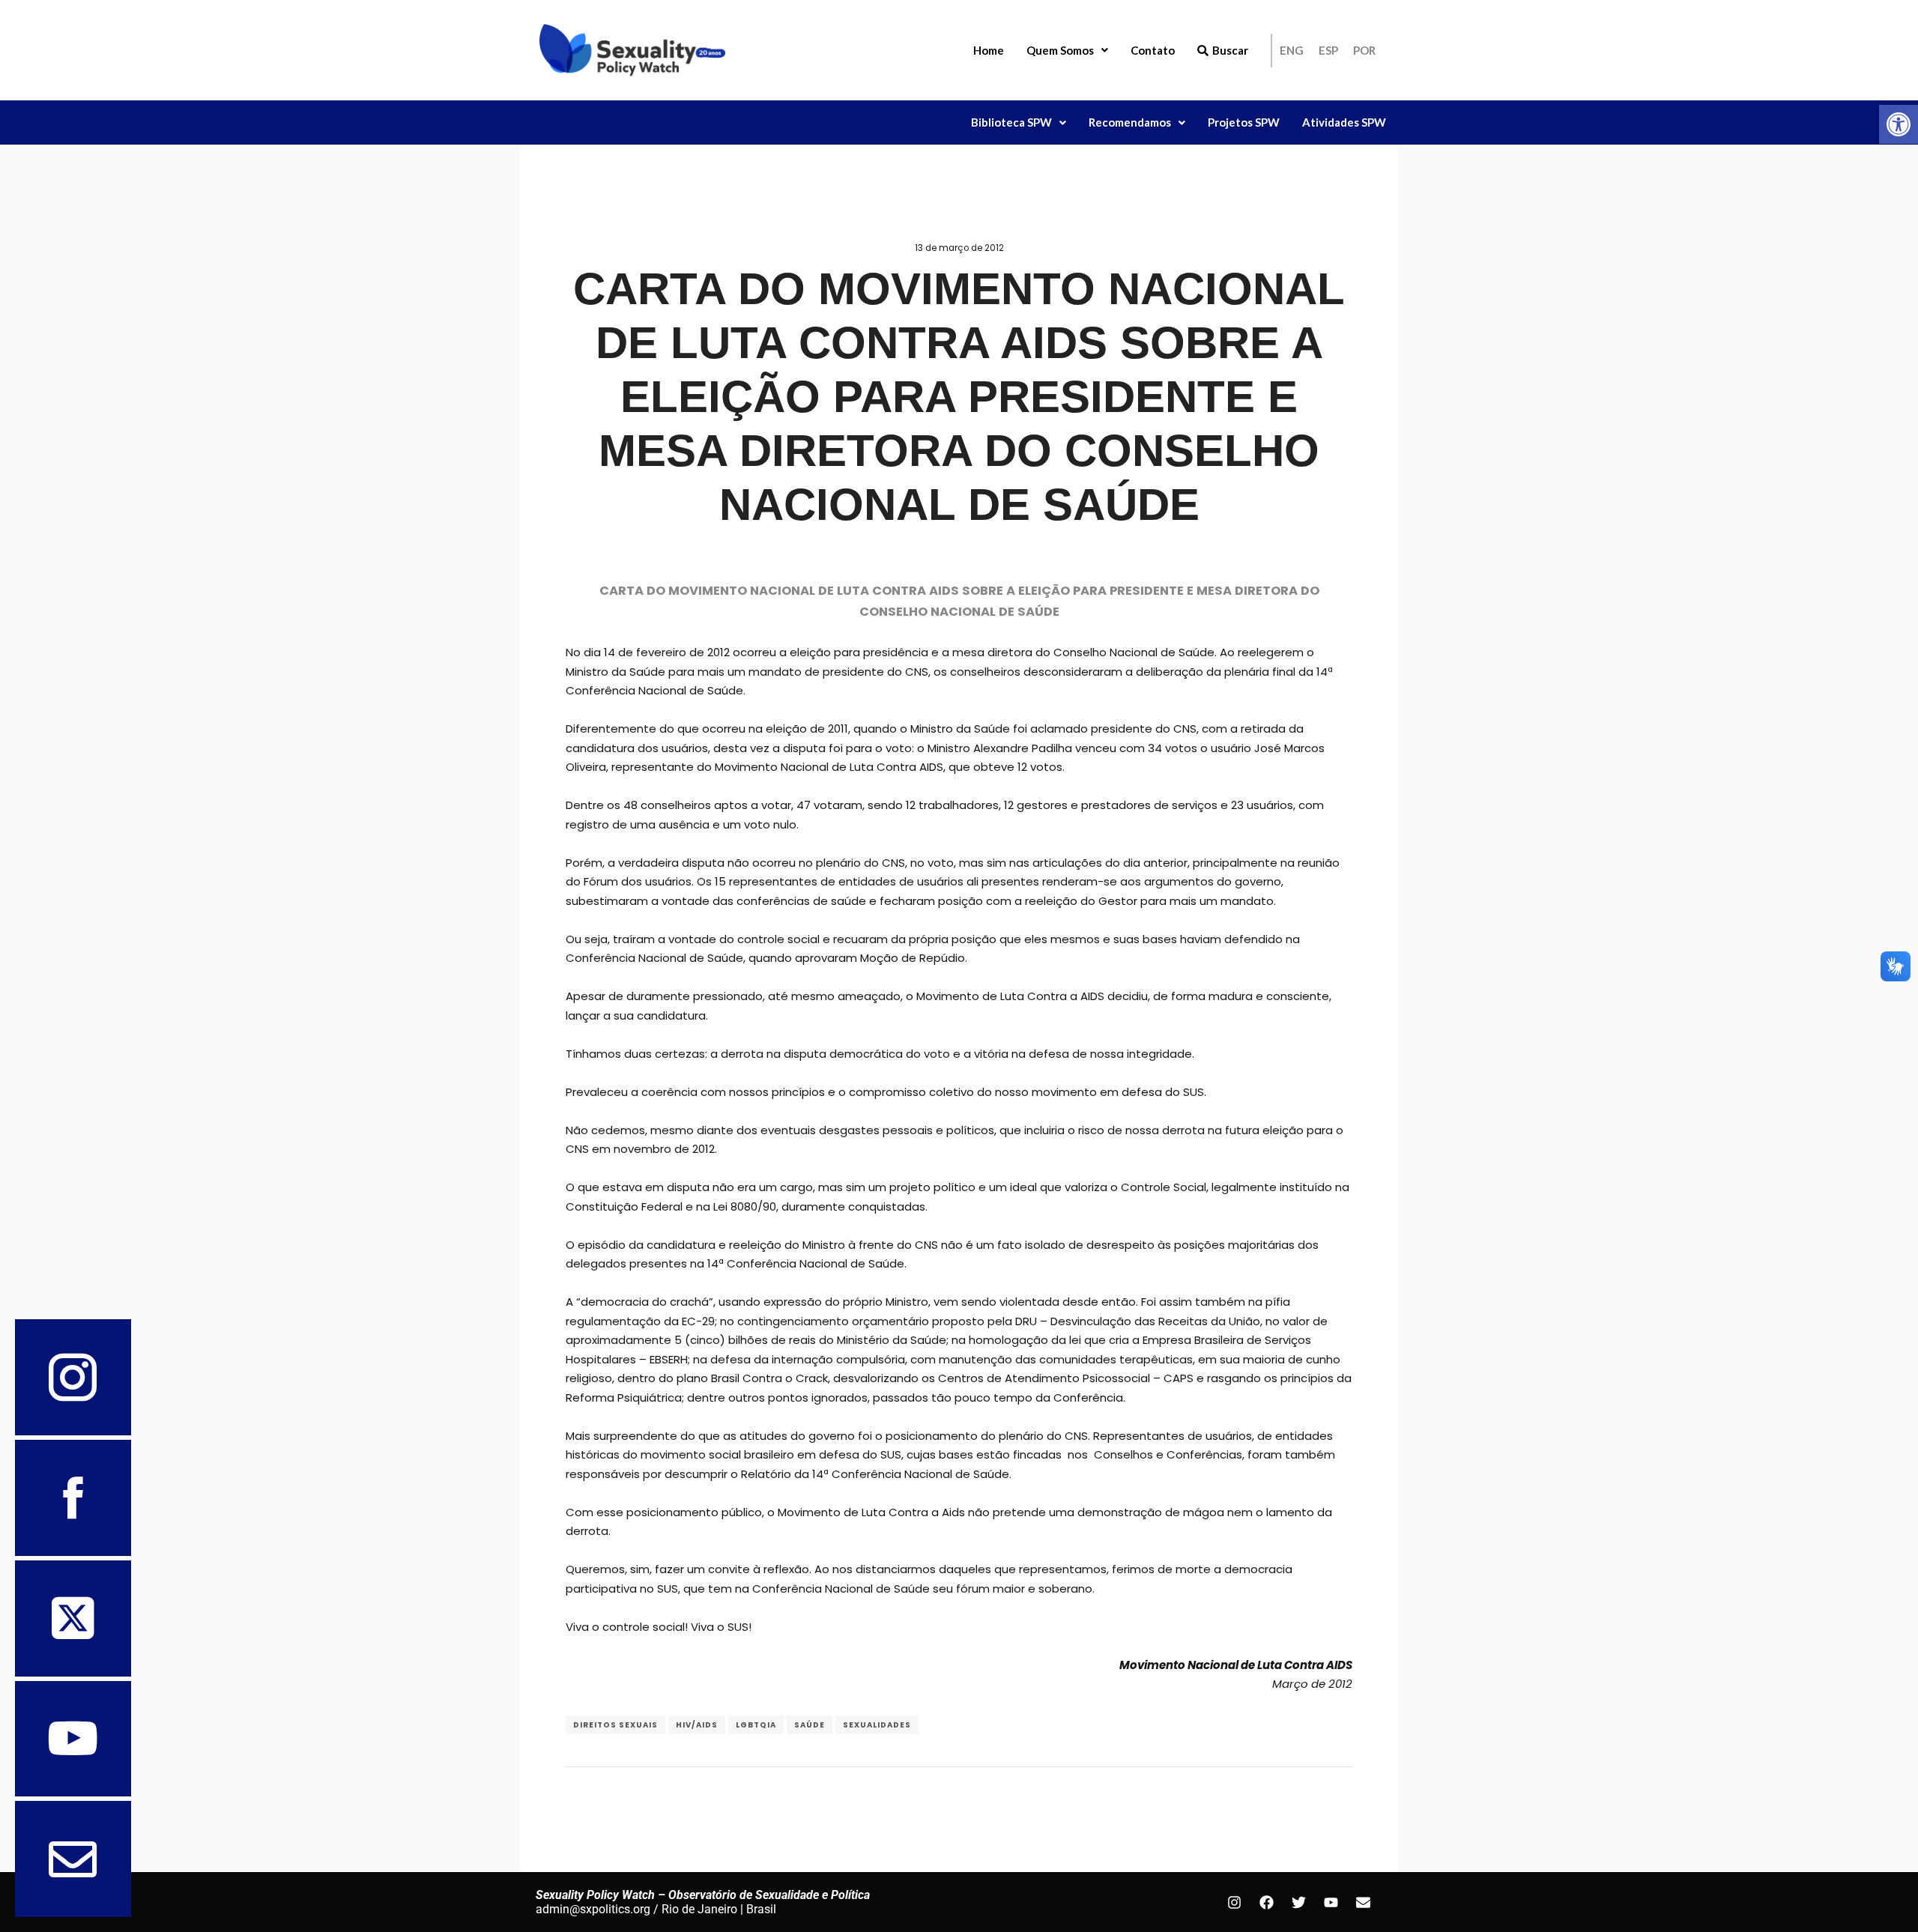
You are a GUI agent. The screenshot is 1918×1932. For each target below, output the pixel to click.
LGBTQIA (756, 1725)
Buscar (1230, 50)
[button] (1899, 124)
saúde (810, 1725)
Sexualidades (877, 1725)
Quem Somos (1060, 50)
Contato (1153, 50)
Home (989, 50)
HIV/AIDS (697, 1725)
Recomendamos (1130, 122)
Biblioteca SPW (1011, 122)
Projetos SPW (1244, 122)
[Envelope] (1363, 1902)
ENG (1292, 50)
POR (1364, 50)
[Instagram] (1234, 1902)
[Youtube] (1331, 1902)
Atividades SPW (1344, 122)
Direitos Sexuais (615, 1725)
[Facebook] (1266, 1902)
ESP (1328, 50)
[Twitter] (1298, 1902)
